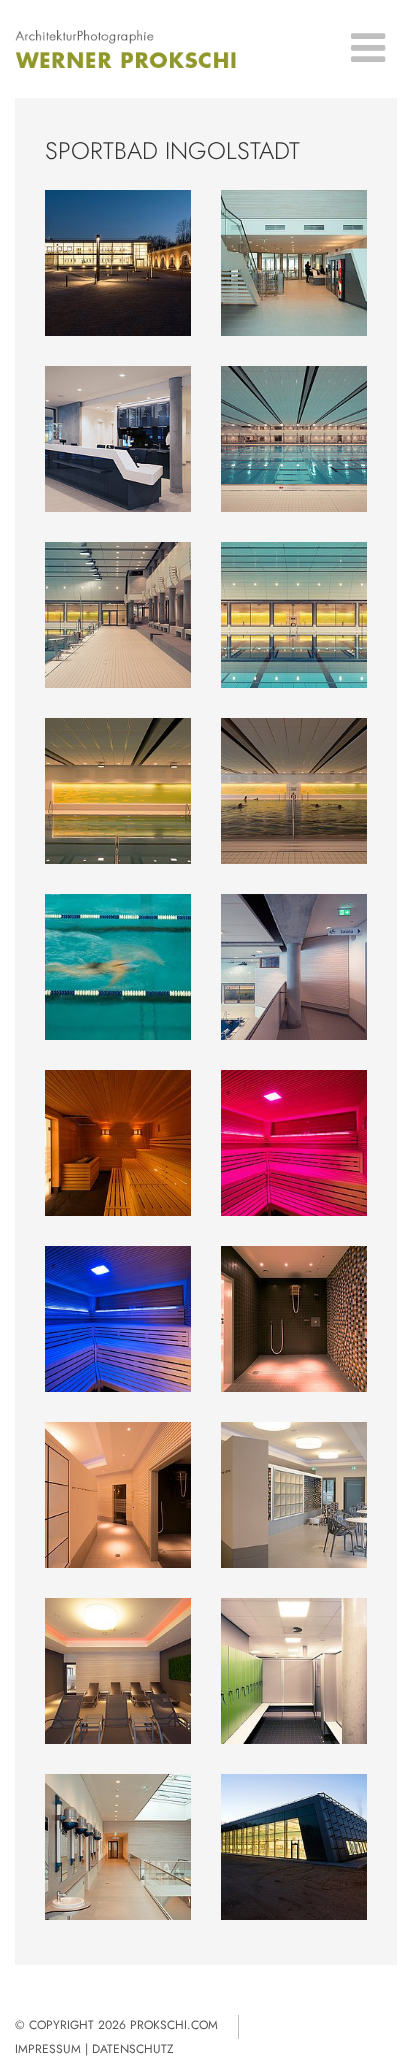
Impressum (48, 2049)
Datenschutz (133, 2049)
